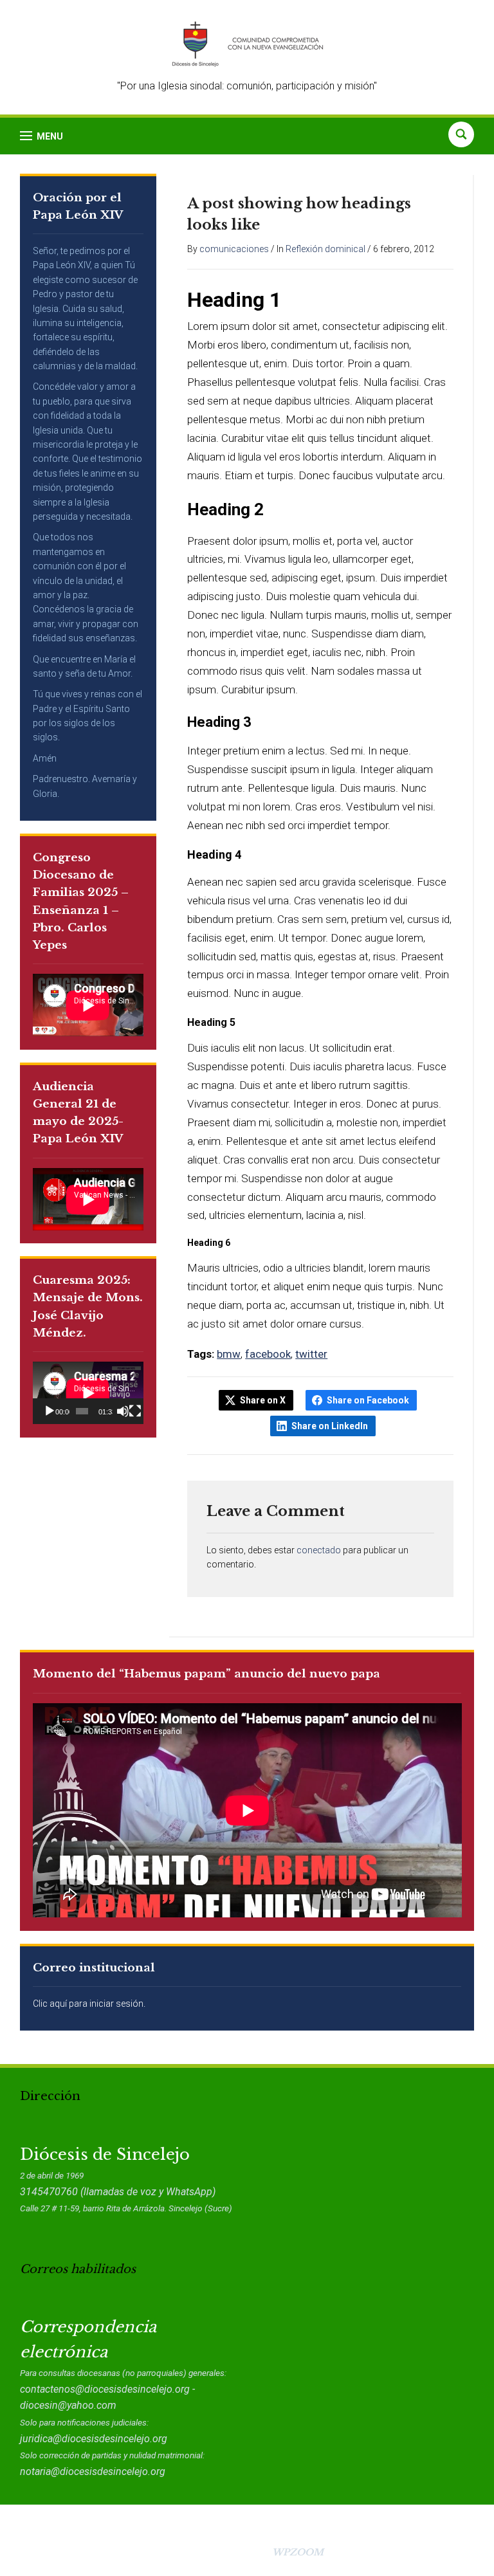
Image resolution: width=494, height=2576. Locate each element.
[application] (88, 1393)
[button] (41, 136)
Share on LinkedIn (330, 1426)
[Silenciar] (123, 1411)
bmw (229, 1354)
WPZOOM (298, 2552)
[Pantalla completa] (135, 1411)
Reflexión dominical (325, 249)
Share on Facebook (368, 1400)
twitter (311, 1354)
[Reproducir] (50, 1411)
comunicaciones (234, 249)
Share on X (263, 1400)
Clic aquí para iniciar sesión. (89, 2004)
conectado (319, 1550)
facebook (268, 1354)
